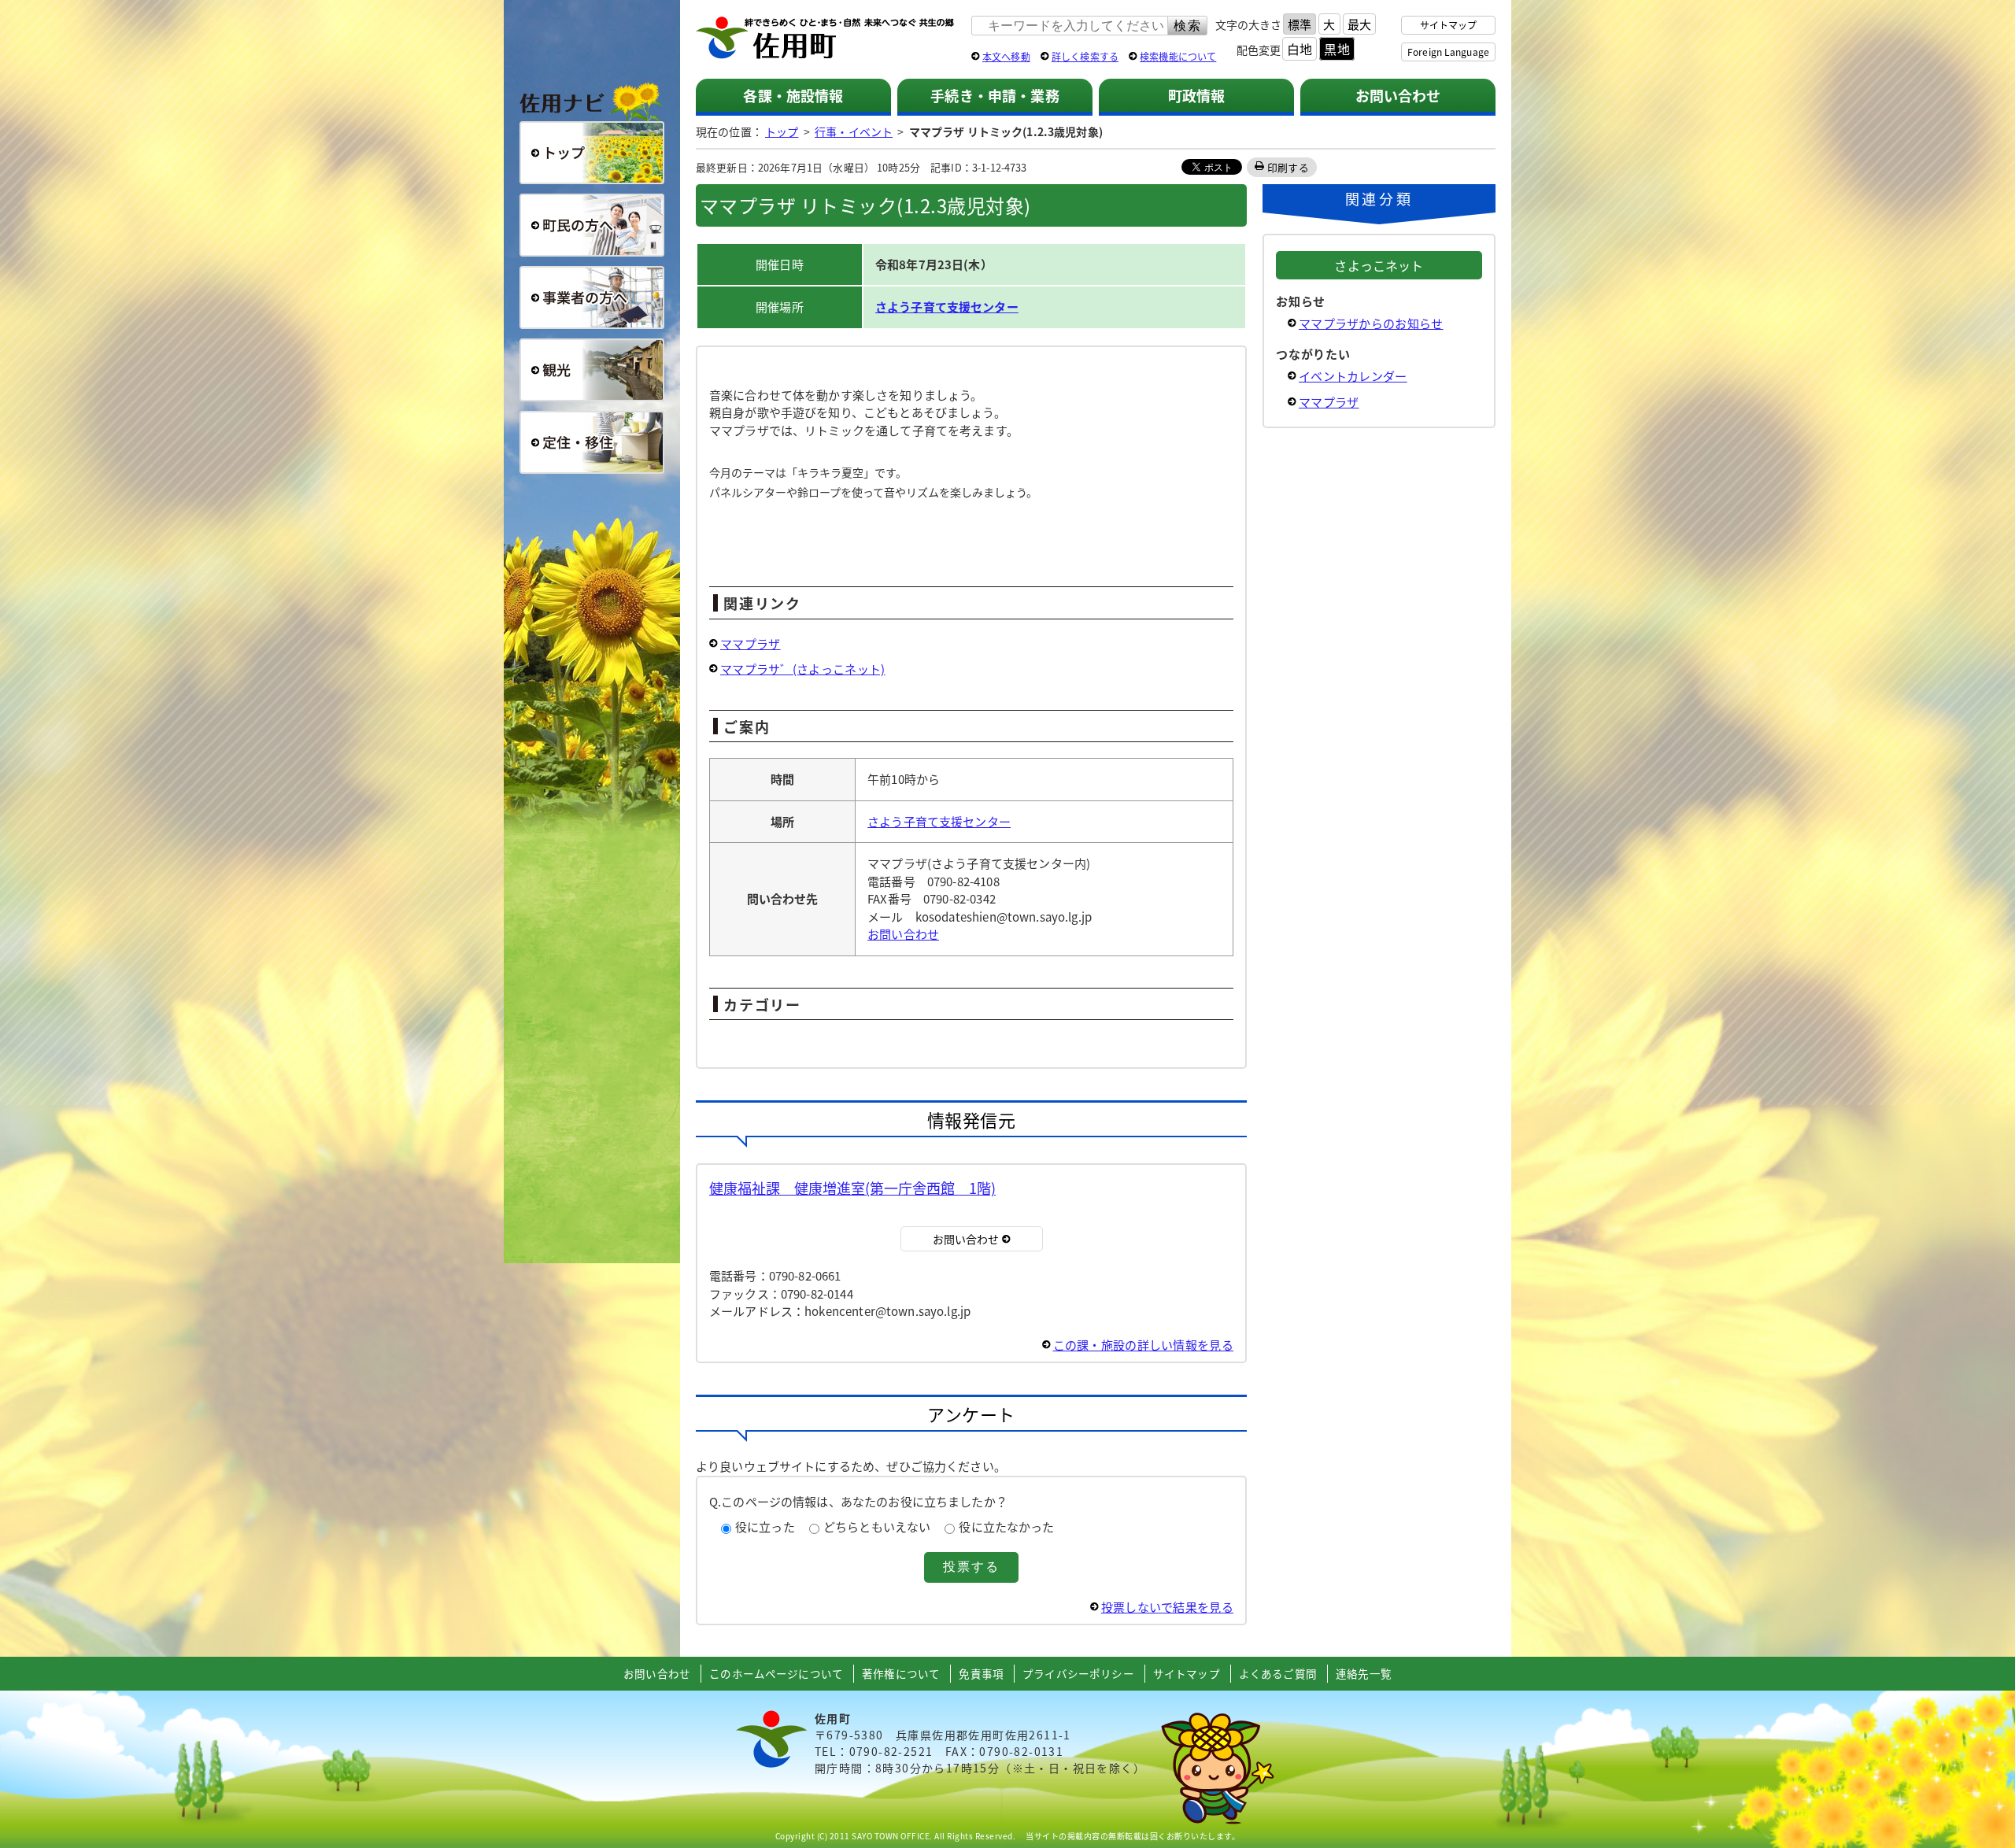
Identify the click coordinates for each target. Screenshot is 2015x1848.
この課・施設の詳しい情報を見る (1144, 1345)
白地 (1300, 49)
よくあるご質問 (1278, 1673)
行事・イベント (854, 131)
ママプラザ (751, 643)
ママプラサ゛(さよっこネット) (803, 669)
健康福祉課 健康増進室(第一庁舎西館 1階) (852, 1188)
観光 (592, 370)
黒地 (1337, 49)
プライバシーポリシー (1078, 1673)
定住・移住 (592, 442)
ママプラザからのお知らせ (1371, 323)
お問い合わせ (1398, 95)
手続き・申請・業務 (995, 95)
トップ (782, 131)
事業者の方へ (592, 298)
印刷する (1288, 167)
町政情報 (1197, 95)
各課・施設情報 (793, 95)
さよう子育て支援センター (947, 307)
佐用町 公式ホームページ (826, 39)
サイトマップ (1449, 25)
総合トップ (592, 153)
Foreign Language (1448, 52)
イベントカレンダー (1353, 376)
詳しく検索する (1085, 56)
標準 (1300, 24)
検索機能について (1178, 56)
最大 (1359, 24)
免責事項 (981, 1673)
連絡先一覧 (1364, 1673)
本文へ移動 (1006, 56)
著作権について (901, 1673)
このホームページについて (776, 1673)
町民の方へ (592, 225)
